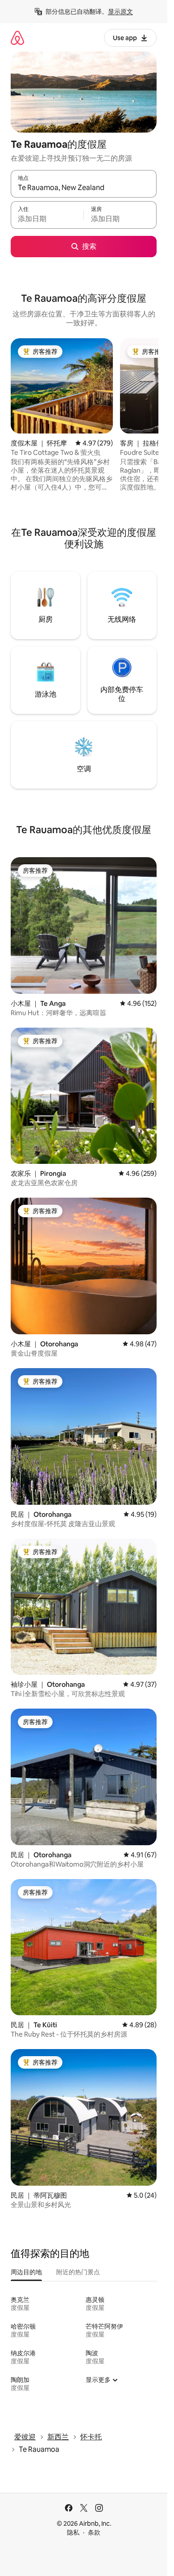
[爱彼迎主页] (17, 38)
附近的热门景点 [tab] (78, 2272)
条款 (94, 2532)
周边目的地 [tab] (26, 2272)
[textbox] (47, 219)
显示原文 (120, 12)
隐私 (73, 2532)
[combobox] (84, 188)
